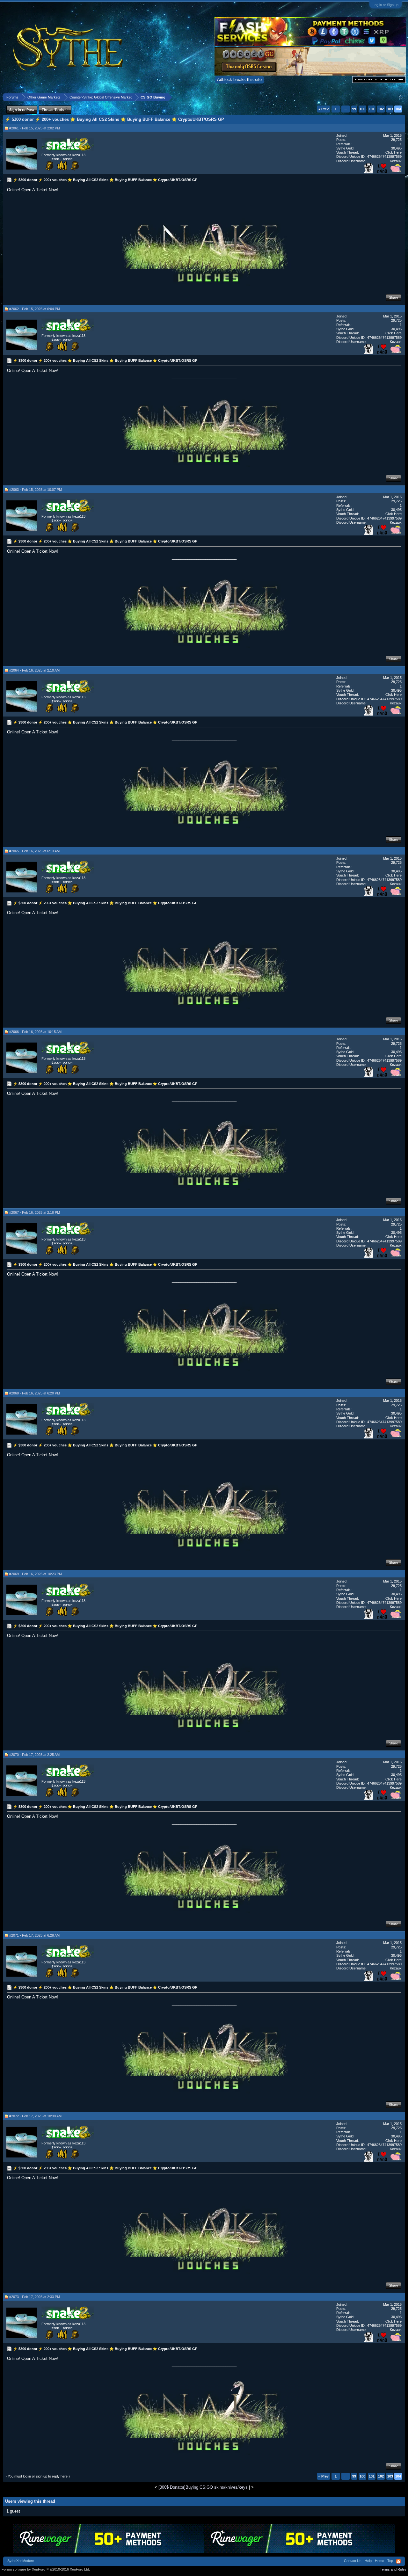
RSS (398, 2561)
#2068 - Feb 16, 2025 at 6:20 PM (35, 1393)
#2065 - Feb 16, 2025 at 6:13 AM (34, 851)
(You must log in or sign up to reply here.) (38, 2476)
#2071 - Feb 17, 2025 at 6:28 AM (34, 1935)
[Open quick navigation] (401, 97)
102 (381, 109)
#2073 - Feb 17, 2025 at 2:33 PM (35, 2297)
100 (362, 109)
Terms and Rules (393, 2569)
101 (372, 109)
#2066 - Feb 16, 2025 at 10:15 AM (35, 1032)
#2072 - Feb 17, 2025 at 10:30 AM (35, 2116)
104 (398, 109)
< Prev (324, 109)
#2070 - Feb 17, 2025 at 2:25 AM (34, 1755)
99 (354, 109)
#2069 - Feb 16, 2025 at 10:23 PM (36, 1574)
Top (390, 2561)
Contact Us (353, 2561)
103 (390, 109)
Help (368, 2561)
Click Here (393, 152)
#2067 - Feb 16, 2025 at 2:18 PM (35, 1212)
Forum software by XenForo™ (46, 2569)
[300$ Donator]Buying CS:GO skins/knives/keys (203, 2487)
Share (393, 297)
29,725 (396, 140)
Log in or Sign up (386, 5)
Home (379, 2561)
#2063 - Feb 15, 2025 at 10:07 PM (36, 490)
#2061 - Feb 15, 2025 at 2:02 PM (35, 128)
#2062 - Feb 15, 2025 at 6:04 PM (35, 309)
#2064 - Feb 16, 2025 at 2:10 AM (34, 670)
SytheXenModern (21, 2561)
